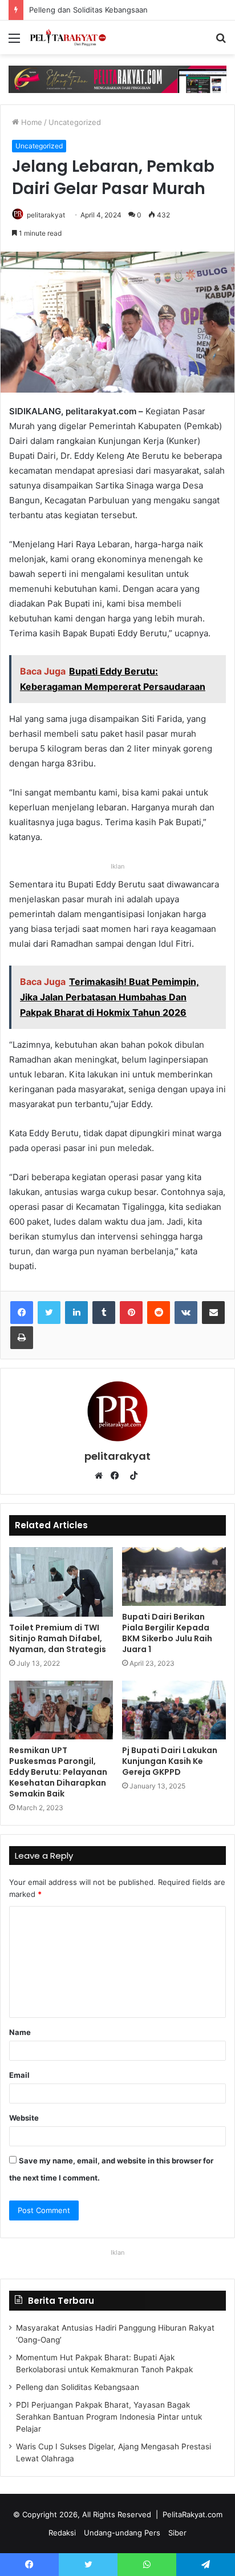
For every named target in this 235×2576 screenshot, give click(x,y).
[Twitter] (49, 1313)
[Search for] (221, 42)
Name (20, 2032)
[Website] (102, 1476)
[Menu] (14, 42)
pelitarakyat (46, 215)
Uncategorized (75, 122)
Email (19, 2075)
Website (24, 2118)
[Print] (22, 1338)
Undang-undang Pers (122, 2533)
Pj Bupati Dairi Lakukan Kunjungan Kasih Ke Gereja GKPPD (170, 1761)
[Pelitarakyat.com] (74, 37)
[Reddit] (159, 1313)
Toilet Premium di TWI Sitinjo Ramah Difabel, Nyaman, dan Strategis (58, 1638)
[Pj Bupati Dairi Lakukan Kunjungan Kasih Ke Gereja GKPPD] (174, 1710)
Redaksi (62, 2533)
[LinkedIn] (76, 1313)
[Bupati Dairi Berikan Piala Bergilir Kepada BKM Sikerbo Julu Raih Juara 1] (174, 1576)
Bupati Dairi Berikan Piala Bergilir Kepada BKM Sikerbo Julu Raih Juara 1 (167, 1633)
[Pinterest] (131, 1313)
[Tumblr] (104, 1313)
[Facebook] (22, 1313)
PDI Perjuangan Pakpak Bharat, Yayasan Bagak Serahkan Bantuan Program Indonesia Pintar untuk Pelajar (109, 2417)
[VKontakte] (186, 1313)
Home (31, 122)
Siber (177, 2533)
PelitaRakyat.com (193, 2514)
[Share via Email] (213, 1313)
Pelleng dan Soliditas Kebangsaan (79, 10)
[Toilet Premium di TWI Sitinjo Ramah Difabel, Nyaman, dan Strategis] (61, 1582)
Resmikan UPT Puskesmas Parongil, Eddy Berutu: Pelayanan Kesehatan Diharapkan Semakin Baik (58, 1772)
